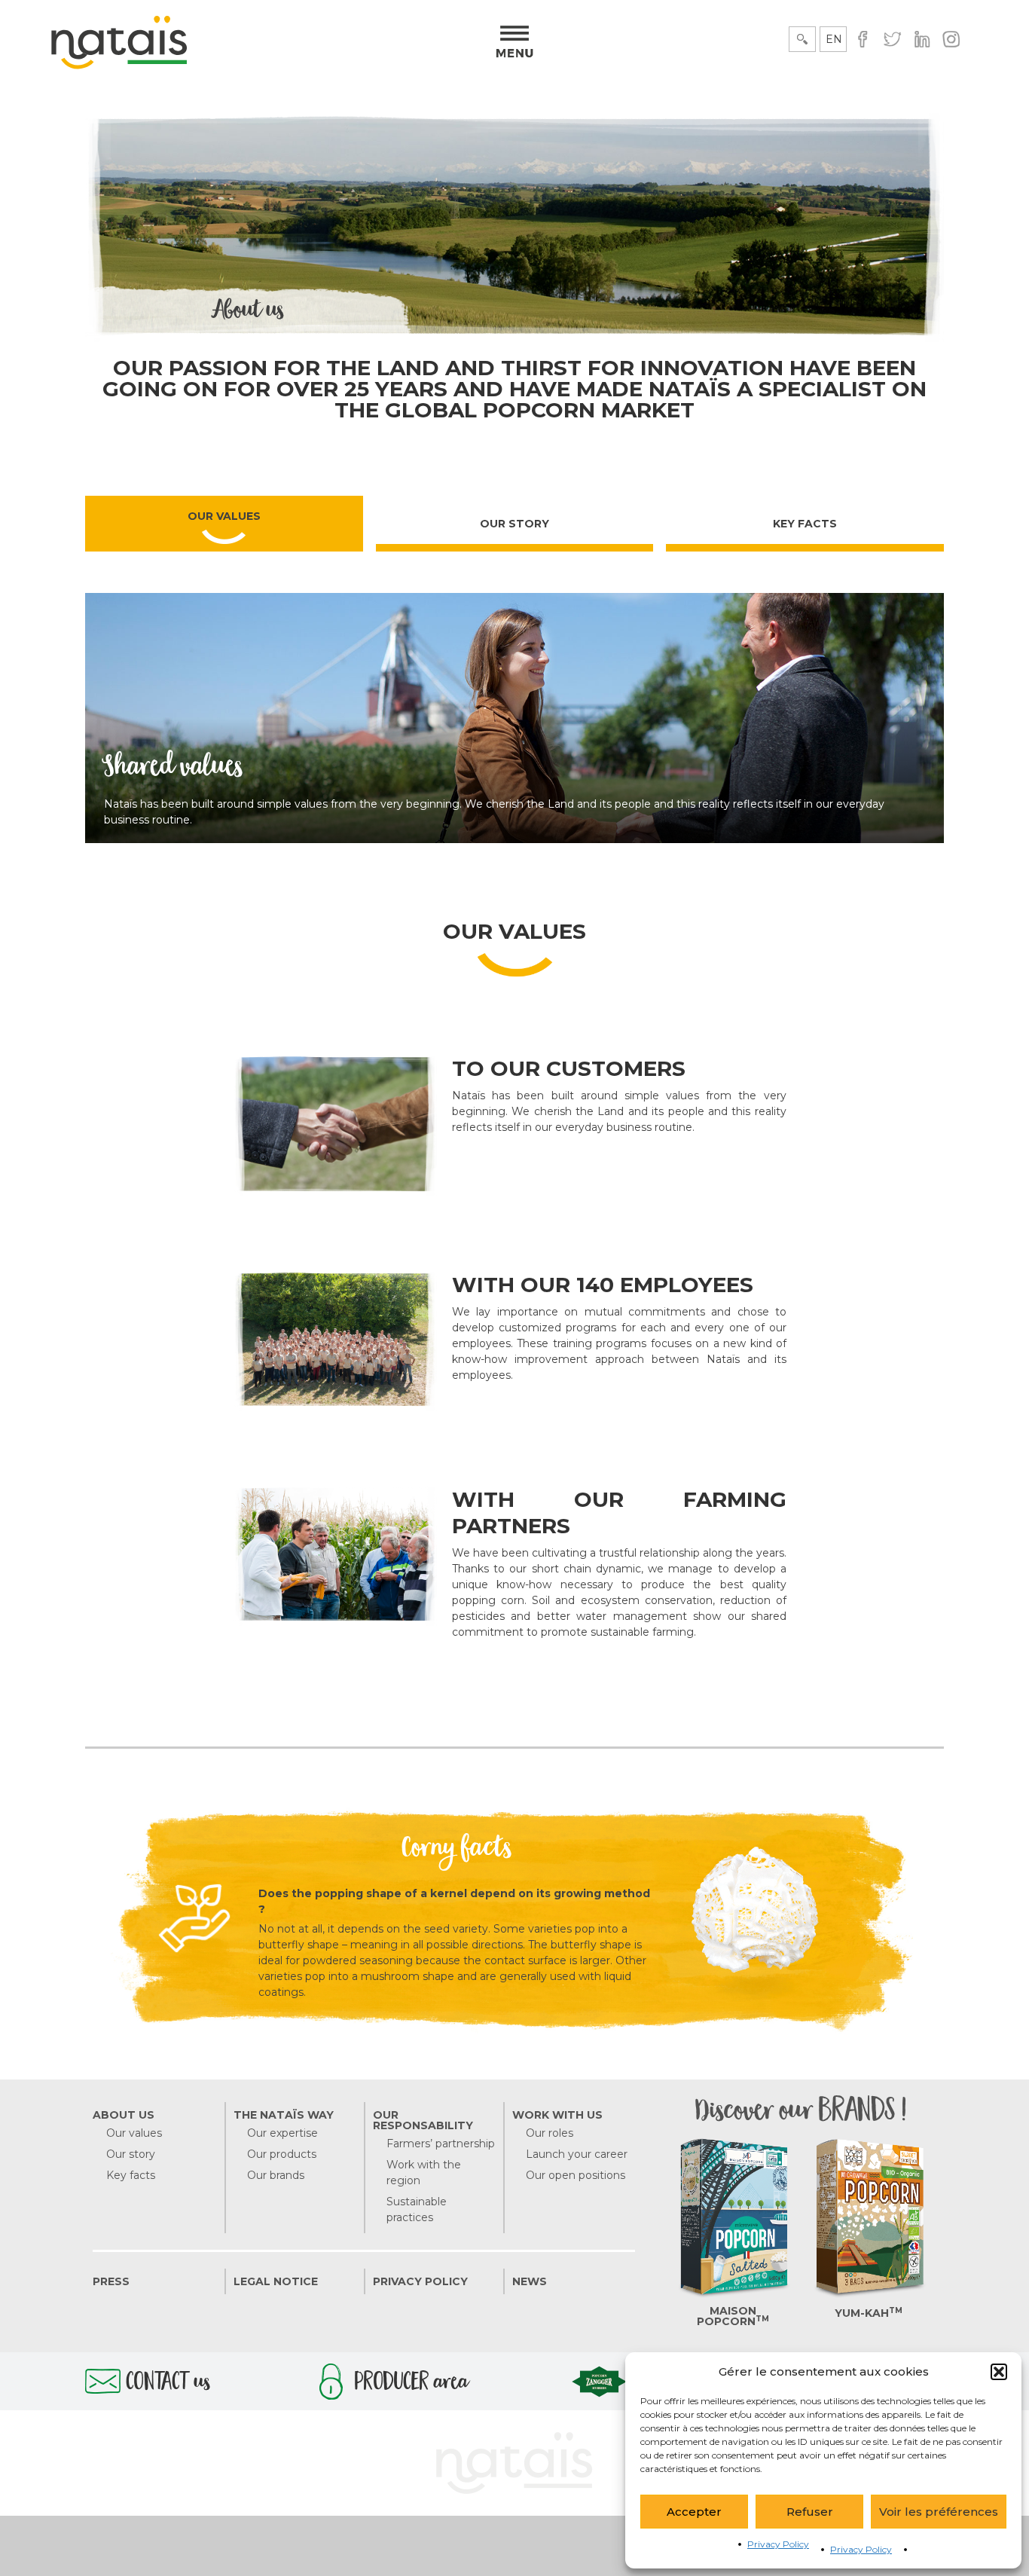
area (412, 2385)
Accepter (694, 2512)
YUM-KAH (869, 2313)
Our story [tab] (514, 524)
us (168, 2385)
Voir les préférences (939, 2512)
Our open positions (576, 2175)
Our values (134, 2133)
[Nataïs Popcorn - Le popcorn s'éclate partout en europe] (119, 66)
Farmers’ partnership (441, 2144)
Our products (282, 2154)
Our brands (276, 2175)
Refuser (810, 2512)
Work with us (557, 2115)
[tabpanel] (514, 1297)
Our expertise (282, 2133)
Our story (131, 2154)
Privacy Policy (778, 2544)
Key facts (131, 2175)
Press (111, 2281)
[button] (999, 2372)
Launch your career (577, 2154)
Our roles (550, 2133)
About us (124, 2115)
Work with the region (424, 2173)
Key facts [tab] (805, 524)
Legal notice (276, 2281)
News (530, 2281)
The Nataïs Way (284, 2115)
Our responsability (423, 2120)
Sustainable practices (417, 2209)
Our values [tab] (224, 516)
